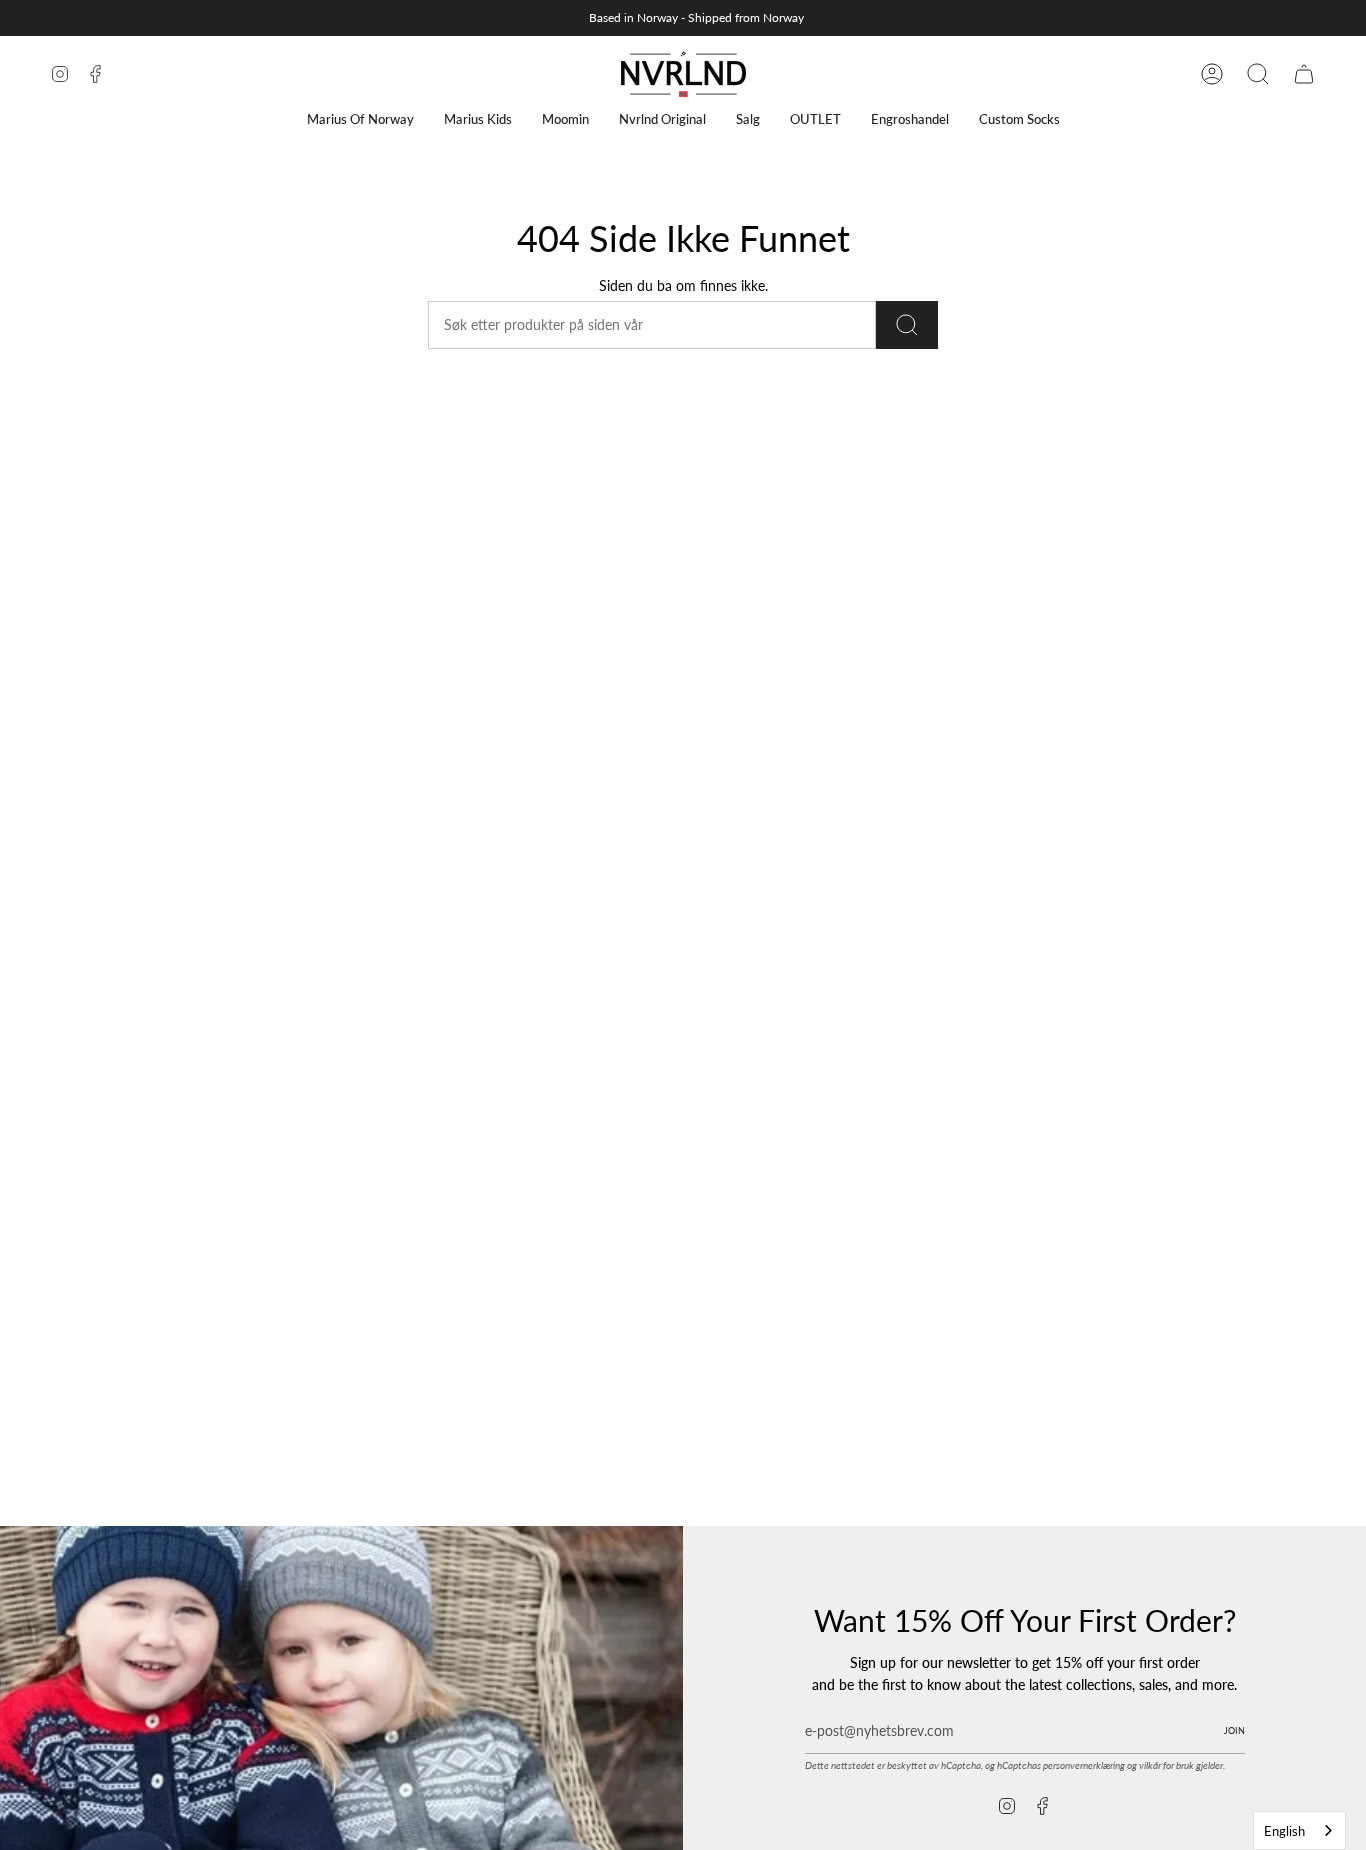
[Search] (907, 325)
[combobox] (1299, 1830)
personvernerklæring (1084, 1765)
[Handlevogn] (1304, 74)
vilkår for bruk (1166, 1765)
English (1284, 1831)
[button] (360, 119)
